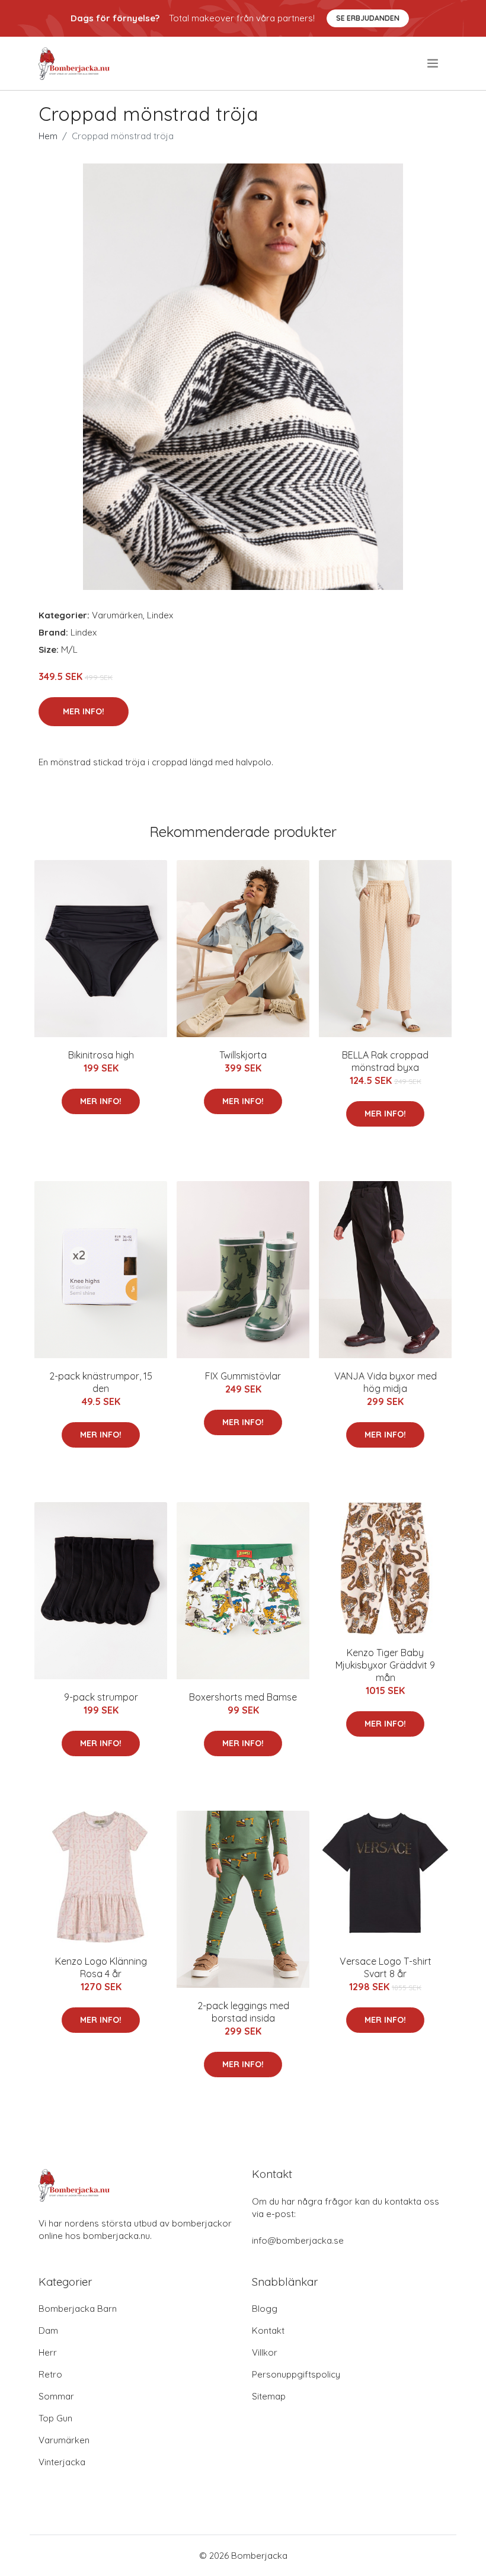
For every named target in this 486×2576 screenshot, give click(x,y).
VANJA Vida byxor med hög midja (386, 1382)
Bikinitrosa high (101, 1055)
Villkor (265, 2352)
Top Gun (55, 2418)
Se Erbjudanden (368, 18)
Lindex (160, 615)
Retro (50, 2374)
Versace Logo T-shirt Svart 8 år (386, 1967)
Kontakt (268, 2330)
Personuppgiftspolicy (296, 2374)
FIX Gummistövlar (243, 1376)
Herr (48, 2352)
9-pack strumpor (101, 1697)
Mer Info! (84, 711)
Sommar (56, 2396)
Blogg (265, 2309)
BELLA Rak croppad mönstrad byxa (385, 1061)
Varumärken (117, 615)
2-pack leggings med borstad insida (243, 2012)
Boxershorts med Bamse (243, 1697)
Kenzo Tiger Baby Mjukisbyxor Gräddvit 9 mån (385, 1665)
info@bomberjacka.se (298, 2240)
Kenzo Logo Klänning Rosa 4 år (101, 1967)
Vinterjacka (62, 2462)
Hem (48, 136)
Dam (48, 2330)
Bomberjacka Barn (78, 2309)
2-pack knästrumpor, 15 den (101, 1382)
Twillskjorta (243, 1055)
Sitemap (269, 2396)
